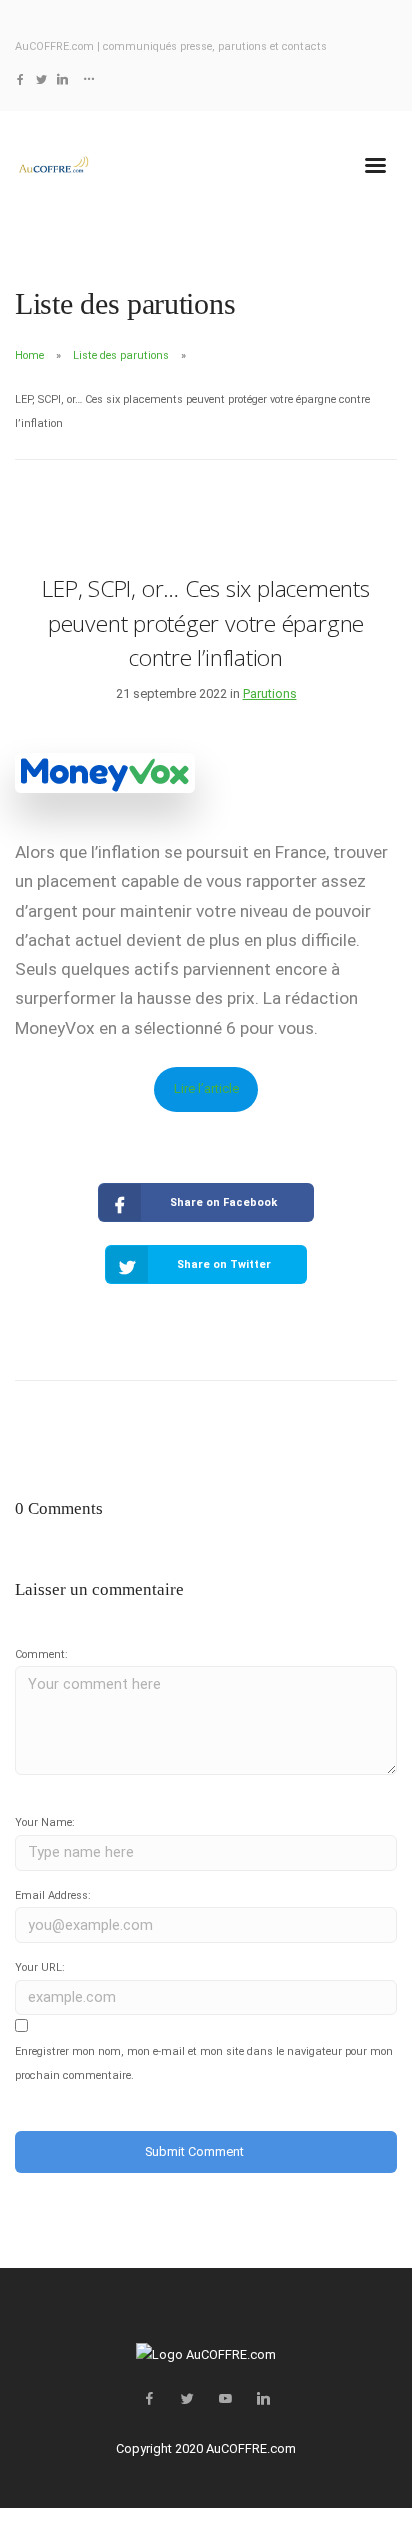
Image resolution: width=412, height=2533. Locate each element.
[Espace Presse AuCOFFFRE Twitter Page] (41, 79)
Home (29, 355)
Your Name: (45, 1822)
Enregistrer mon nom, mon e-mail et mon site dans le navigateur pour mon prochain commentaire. (204, 2063)
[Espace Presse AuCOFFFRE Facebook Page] (20, 79)
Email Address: (53, 1895)
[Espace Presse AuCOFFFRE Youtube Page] (225, 2399)
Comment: (41, 1654)
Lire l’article (206, 1088)
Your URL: (40, 1967)
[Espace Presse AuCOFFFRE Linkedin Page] (62, 79)
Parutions (270, 693)
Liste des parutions (121, 355)
